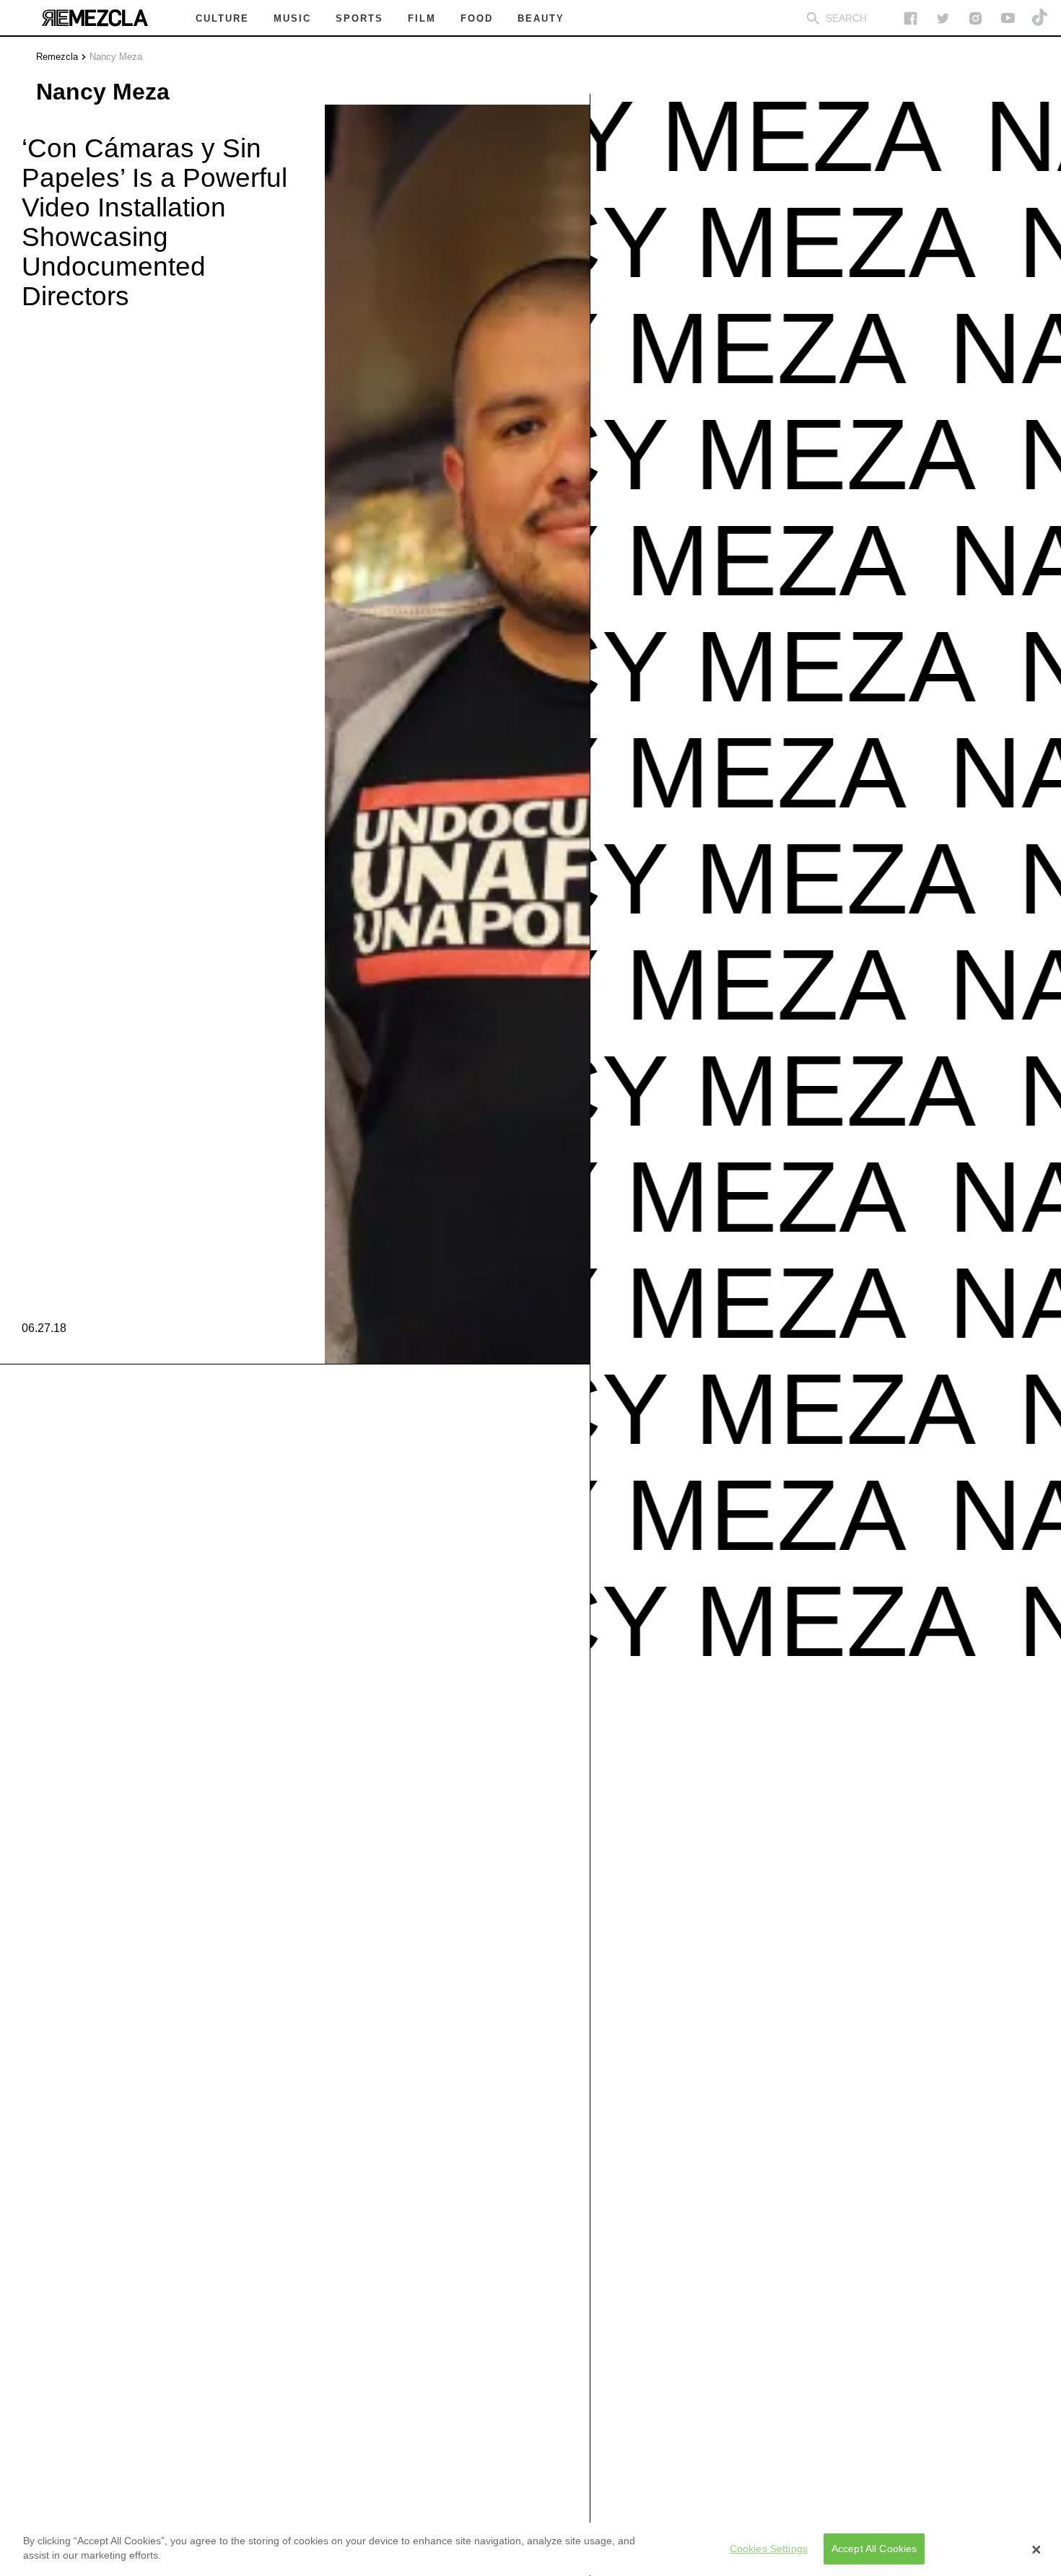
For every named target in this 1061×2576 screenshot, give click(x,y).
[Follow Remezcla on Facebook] (911, 18)
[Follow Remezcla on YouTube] (1008, 18)
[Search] (813, 18)
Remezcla (57, 57)
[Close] (1036, 2549)
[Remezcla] (95, 18)
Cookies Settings (769, 2549)
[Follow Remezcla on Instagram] (975, 18)
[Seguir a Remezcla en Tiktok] (1040, 18)
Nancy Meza (116, 57)
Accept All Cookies (874, 2549)
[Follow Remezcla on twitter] (943, 18)
